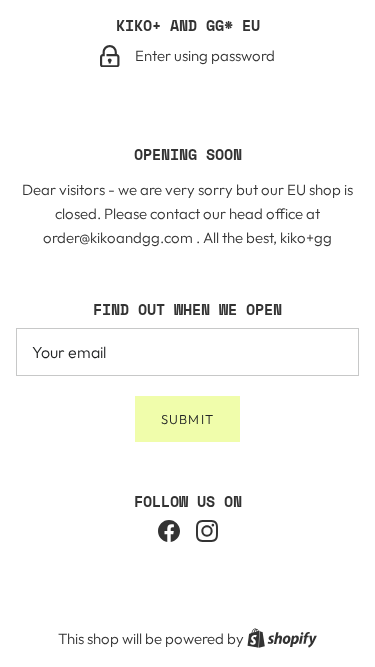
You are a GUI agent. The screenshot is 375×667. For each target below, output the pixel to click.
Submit (187, 419)
